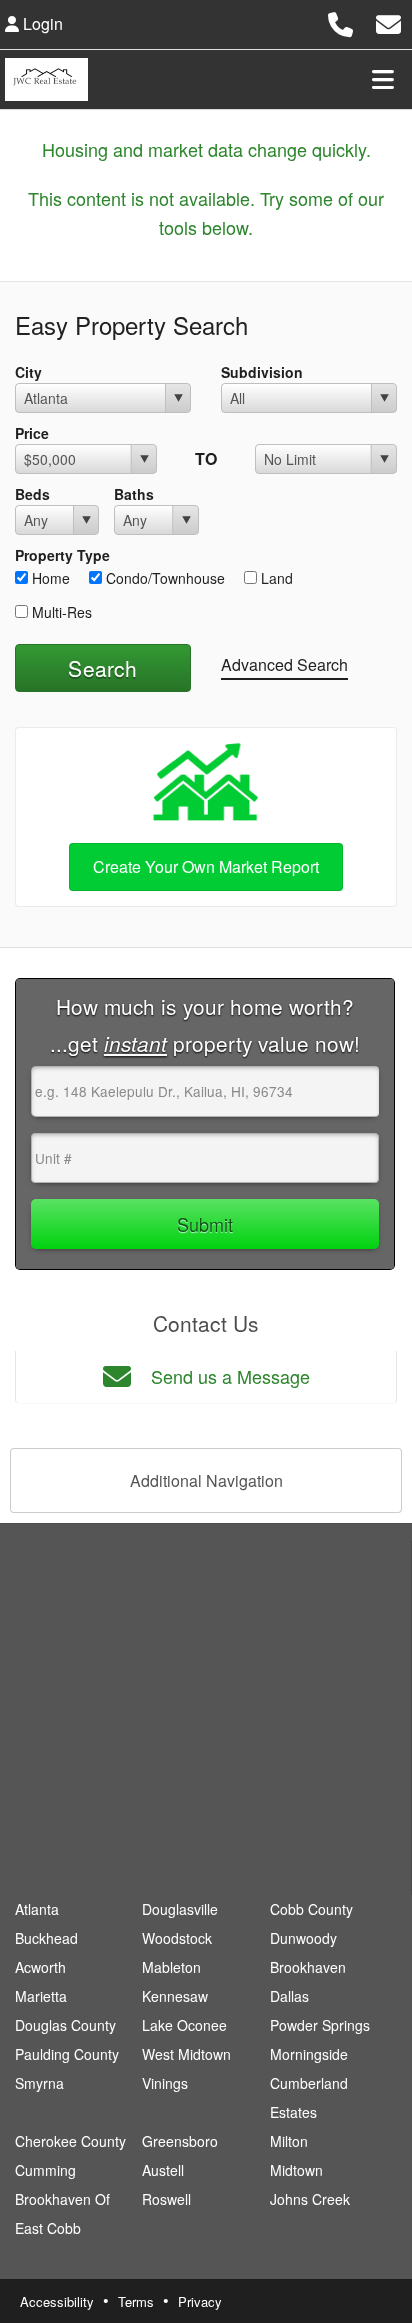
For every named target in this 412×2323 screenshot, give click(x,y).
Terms (136, 2301)
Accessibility (57, 2301)
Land (275, 578)
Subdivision (262, 372)
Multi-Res (60, 612)
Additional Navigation (206, 1480)
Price (32, 433)
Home (49, 578)
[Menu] (383, 79)
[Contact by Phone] (340, 21)
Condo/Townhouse (163, 578)
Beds (32, 494)
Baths (134, 494)
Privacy (200, 2301)
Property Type (62, 555)
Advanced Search (284, 664)
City (28, 372)
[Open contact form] (388, 21)
